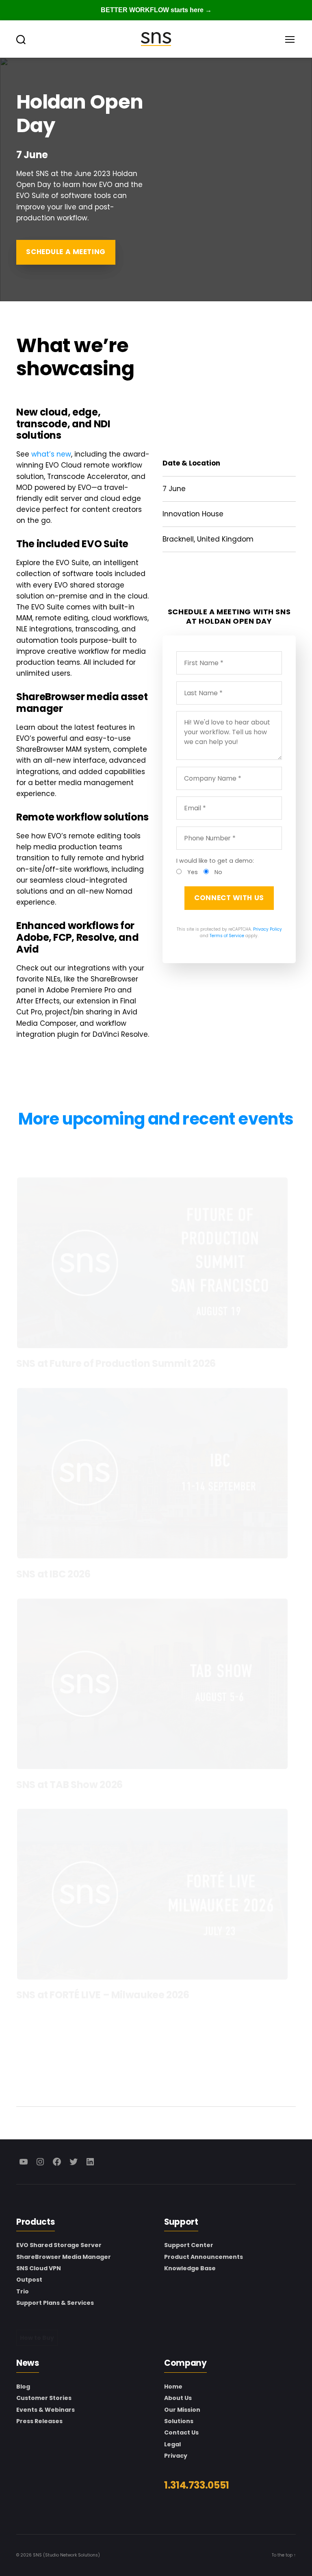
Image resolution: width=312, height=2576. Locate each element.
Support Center (189, 2245)
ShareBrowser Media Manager (64, 2257)
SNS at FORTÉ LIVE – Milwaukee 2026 (103, 1995)
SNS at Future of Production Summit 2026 (116, 1363)
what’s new (51, 454)
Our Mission (182, 2410)
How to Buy (37, 2338)
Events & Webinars (45, 2410)
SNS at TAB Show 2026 (69, 1785)
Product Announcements (204, 2257)
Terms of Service (227, 936)
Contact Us (181, 2432)
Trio (23, 2291)
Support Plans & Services (55, 2303)
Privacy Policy (268, 929)
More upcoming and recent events (156, 1119)
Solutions (179, 2421)
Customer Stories (44, 2398)
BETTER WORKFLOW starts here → (156, 10)
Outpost (29, 2280)
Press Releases (39, 2421)
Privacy (176, 2456)
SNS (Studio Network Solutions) (66, 2555)
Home (173, 2387)
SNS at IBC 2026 (53, 1574)
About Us (178, 2398)
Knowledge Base (190, 2268)
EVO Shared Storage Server (59, 2245)
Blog (23, 2387)
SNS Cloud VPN (39, 2268)
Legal (172, 2444)
